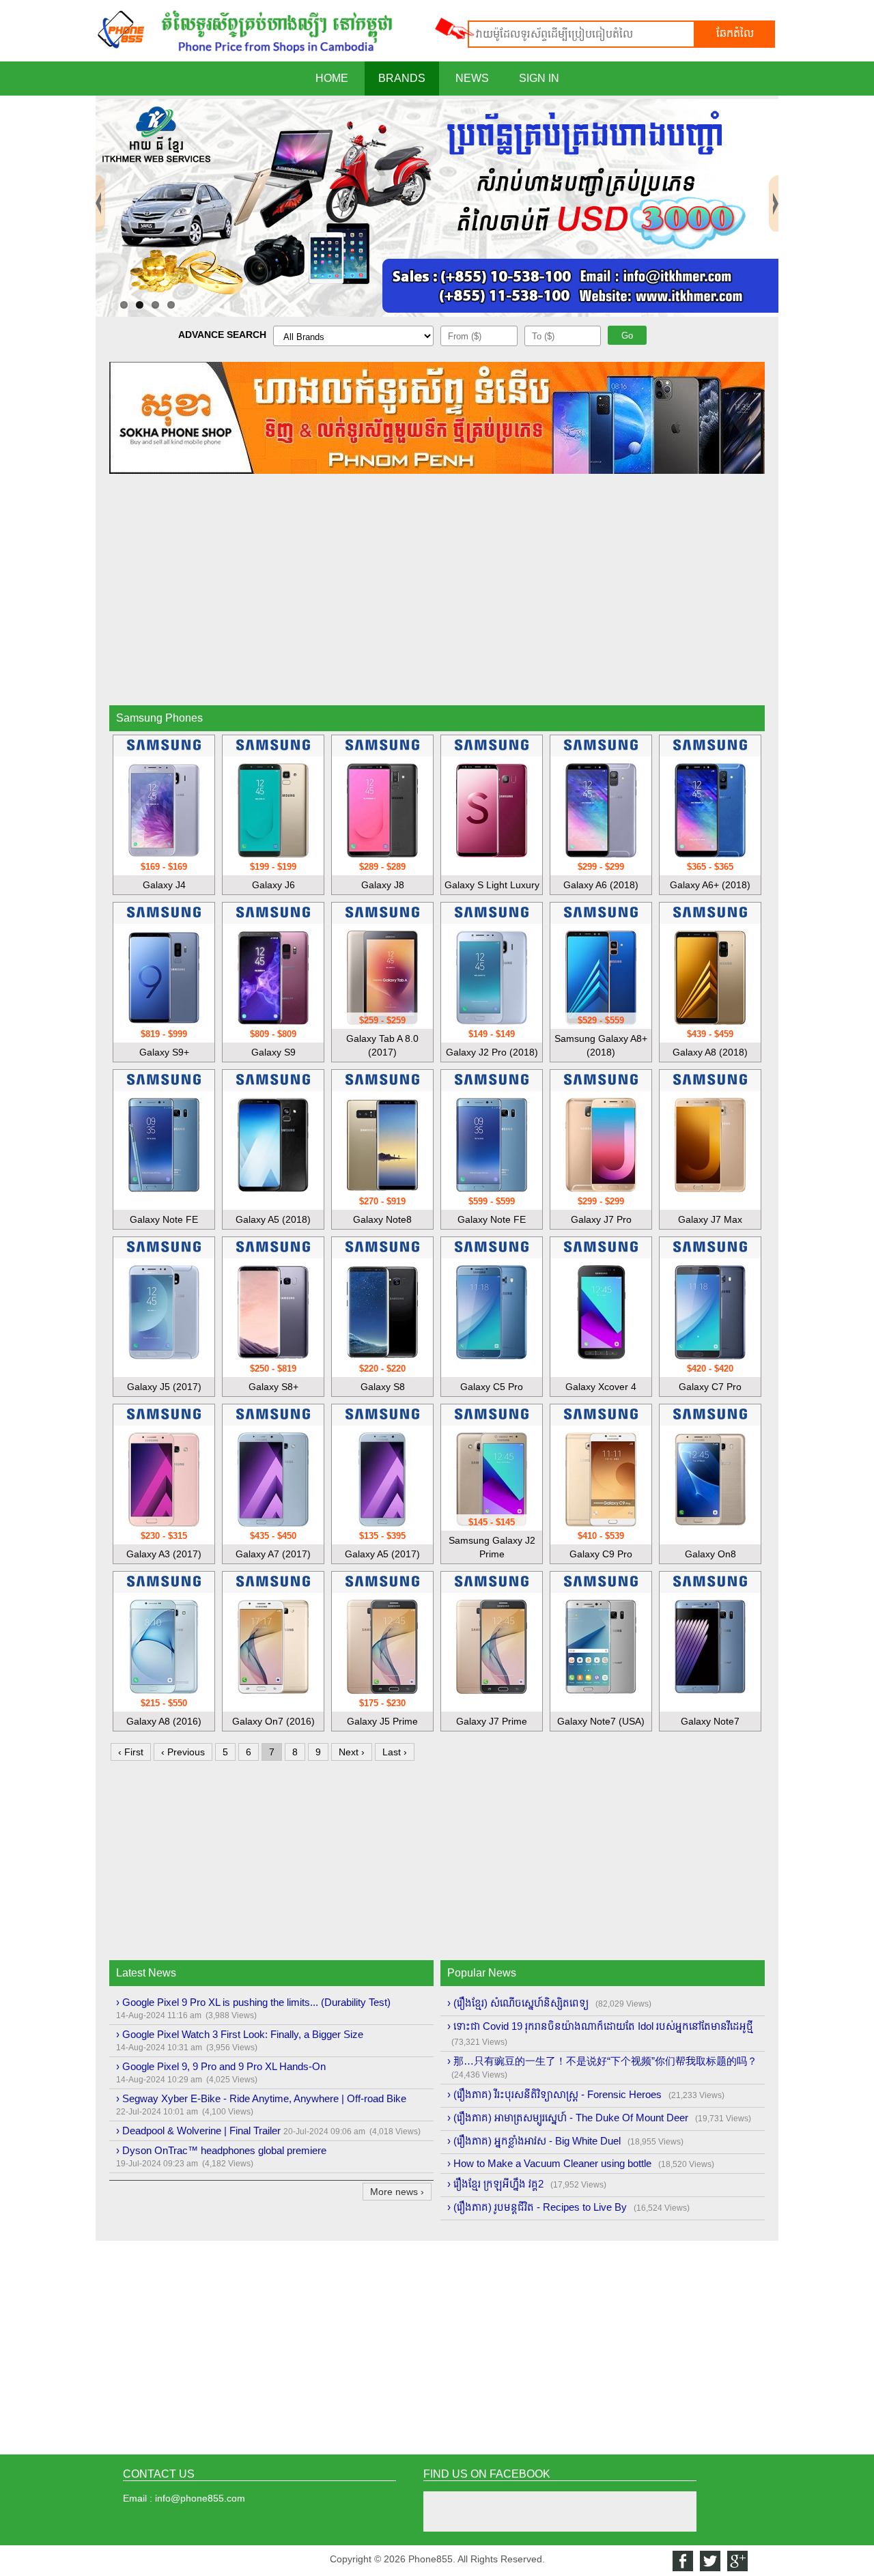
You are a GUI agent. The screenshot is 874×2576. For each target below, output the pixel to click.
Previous (100, 181)
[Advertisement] (437, 599)
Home (332, 78)
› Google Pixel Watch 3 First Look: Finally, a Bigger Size (240, 2034)
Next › (352, 1752)
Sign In (539, 78)
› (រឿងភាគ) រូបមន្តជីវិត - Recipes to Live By (537, 2207)
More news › (397, 2192)
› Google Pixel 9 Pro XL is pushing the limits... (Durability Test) (253, 2002)
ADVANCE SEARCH (222, 335)
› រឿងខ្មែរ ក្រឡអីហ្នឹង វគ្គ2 (495, 2184)
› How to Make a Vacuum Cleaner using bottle (549, 2163)
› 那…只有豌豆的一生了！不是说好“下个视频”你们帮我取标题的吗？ (602, 2061)
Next (774, 181)
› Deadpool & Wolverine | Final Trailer (198, 2131)
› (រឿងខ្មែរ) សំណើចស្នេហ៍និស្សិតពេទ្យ (518, 2003)
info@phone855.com (200, 2498)
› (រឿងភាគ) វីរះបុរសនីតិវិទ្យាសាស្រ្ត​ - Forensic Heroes (554, 2094)
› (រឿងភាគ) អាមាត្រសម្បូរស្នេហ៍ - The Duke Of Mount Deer (568, 2118)
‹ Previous (183, 1752)
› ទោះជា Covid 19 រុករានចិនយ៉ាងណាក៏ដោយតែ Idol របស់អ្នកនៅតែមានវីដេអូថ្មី (600, 2026)
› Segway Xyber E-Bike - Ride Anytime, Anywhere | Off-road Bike (261, 2098)
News (472, 78)
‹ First (131, 1752)
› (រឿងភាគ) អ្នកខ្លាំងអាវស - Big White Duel (534, 2141)
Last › (395, 1752)
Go (627, 336)
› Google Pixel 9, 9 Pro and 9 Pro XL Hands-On (221, 2066)
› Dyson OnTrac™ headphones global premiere (221, 2150)
